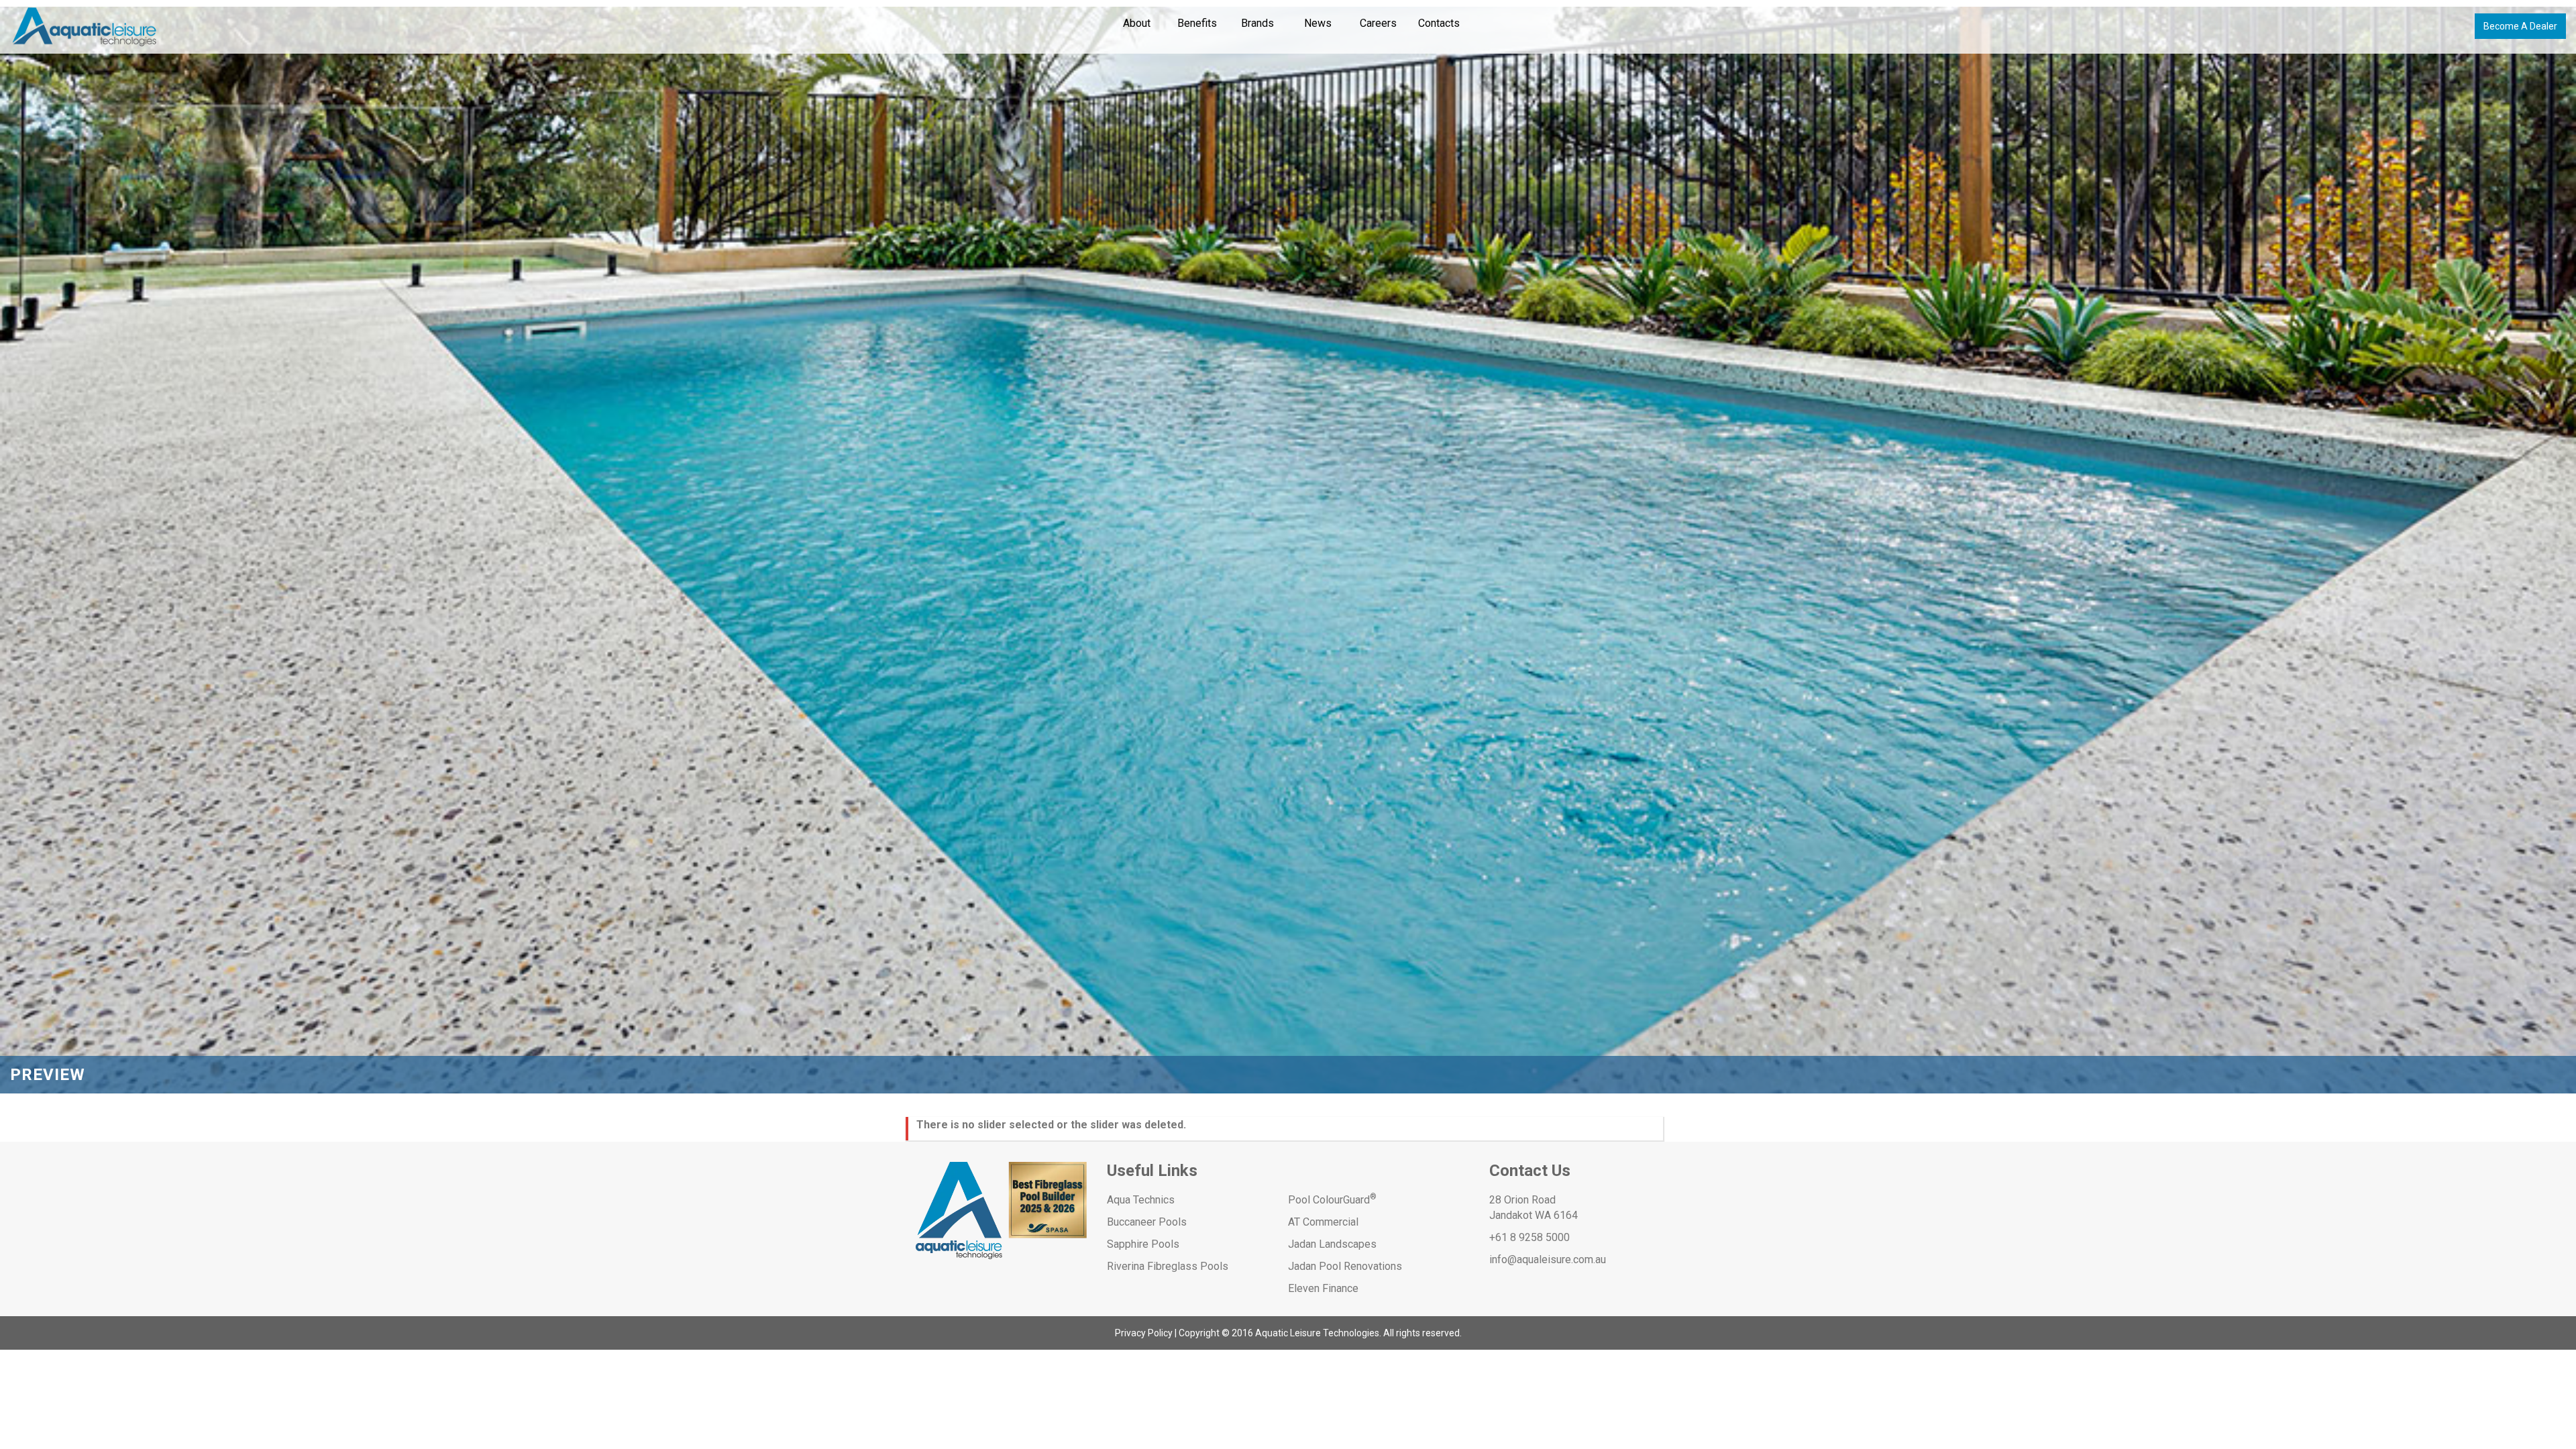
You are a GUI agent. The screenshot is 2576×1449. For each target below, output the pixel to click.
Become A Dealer (2520, 26)
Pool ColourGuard (1332, 1200)
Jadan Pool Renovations (1345, 1266)
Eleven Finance (1323, 1288)
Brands (1257, 23)
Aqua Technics (1141, 1200)
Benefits (1197, 23)
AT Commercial (1323, 1222)
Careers (1378, 23)
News (1318, 23)
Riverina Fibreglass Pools (1168, 1266)
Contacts (1439, 23)
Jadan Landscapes (1332, 1244)
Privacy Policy (1144, 1333)
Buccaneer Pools (1147, 1222)
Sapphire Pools (1143, 1244)
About (1137, 23)
